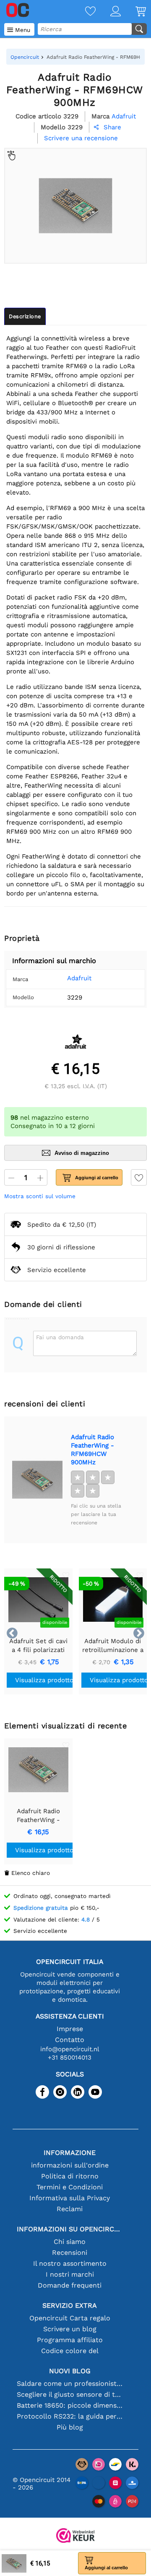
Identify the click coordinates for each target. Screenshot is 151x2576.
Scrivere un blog (70, 2329)
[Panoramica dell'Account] (108, 12)
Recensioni (70, 2253)
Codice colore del (70, 2351)
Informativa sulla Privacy (70, 2198)
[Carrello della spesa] (133, 12)
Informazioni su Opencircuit (70, 2229)
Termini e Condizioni (70, 2187)
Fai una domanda (60, 1337)
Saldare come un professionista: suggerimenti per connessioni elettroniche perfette (70, 2384)
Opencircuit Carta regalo (70, 2318)
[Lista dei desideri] (83, 12)
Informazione (70, 2153)
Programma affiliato (70, 2340)
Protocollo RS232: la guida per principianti (70, 2416)
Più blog (70, 2427)
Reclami (70, 2209)
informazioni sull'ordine (70, 2165)
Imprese (70, 2029)
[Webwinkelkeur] (75, 2536)
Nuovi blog (70, 2371)
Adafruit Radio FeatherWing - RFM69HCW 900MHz (92, 1450)
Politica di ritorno (70, 2176)
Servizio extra (70, 2305)
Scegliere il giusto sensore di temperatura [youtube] (70, 2394)
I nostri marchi (70, 2274)
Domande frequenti (70, 2285)
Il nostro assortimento (70, 2263)
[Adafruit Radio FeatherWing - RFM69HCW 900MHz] (37, 1480)
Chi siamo (70, 2242)
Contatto (70, 2040)
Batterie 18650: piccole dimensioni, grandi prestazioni (70, 2405)
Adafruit (79, 978)
